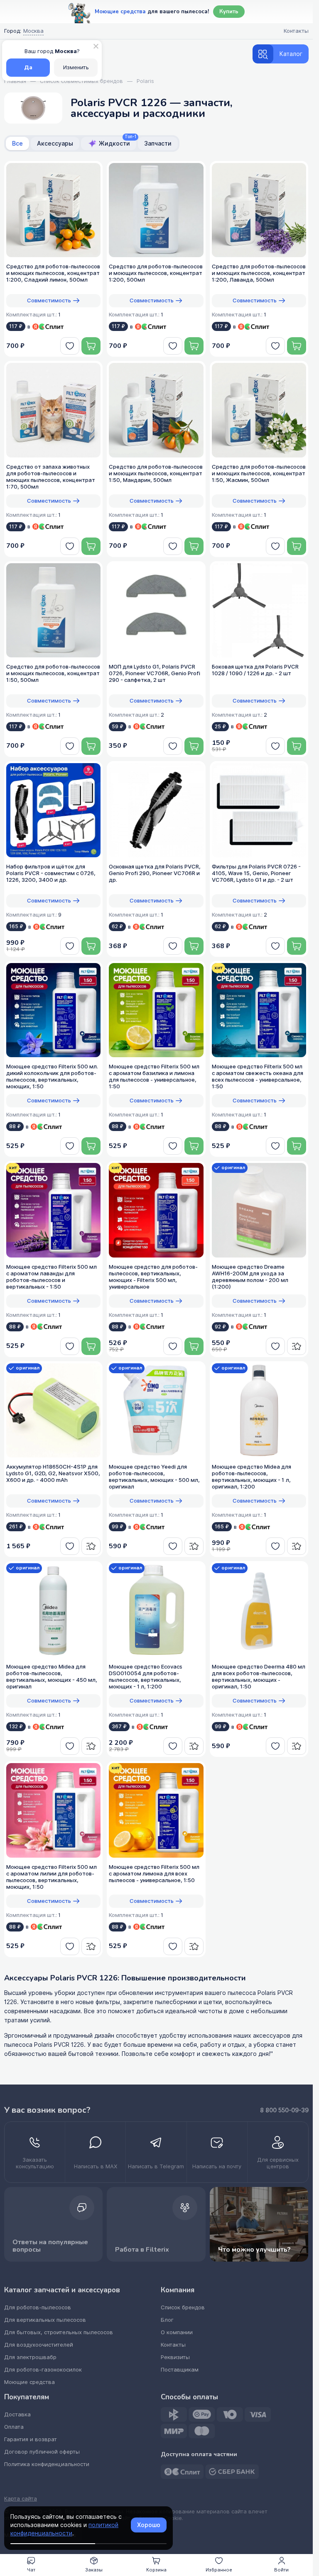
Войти (281, 2570)
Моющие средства (29, 2382)
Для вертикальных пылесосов (45, 2320)
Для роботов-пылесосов (38, 2307)
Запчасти (158, 144)
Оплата (14, 2427)
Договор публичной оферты (42, 2452)
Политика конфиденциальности (47, 2464)
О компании (177, 2332)
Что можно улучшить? (254, 2250)
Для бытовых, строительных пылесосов (59, 2332)
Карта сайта (21, 2499)
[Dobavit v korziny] (91, 346)
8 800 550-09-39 (284, 2110)
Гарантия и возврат (31, 2439)
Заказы (94, 2570)
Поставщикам (180, 2370)
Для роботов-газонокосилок (43, 2370)
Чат (31, 2570)
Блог (167, 2320)
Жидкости (118, 142)
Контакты (173, 2345)
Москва (33, 31)
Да (28, 67)
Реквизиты (175, 2357)
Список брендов (183, 2307)
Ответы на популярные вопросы (50, 2246)
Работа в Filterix (142, 2250)
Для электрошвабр (30, 2357)
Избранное (219, 2570)
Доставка (17, 2414)
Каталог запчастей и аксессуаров (62, 2290)
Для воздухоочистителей (39, 2345)
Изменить (76, 67)
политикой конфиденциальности (64, 2529)
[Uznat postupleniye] (297, 1346)
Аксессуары (55, 144)
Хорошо (149, 2525)
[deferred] (70, 346)
